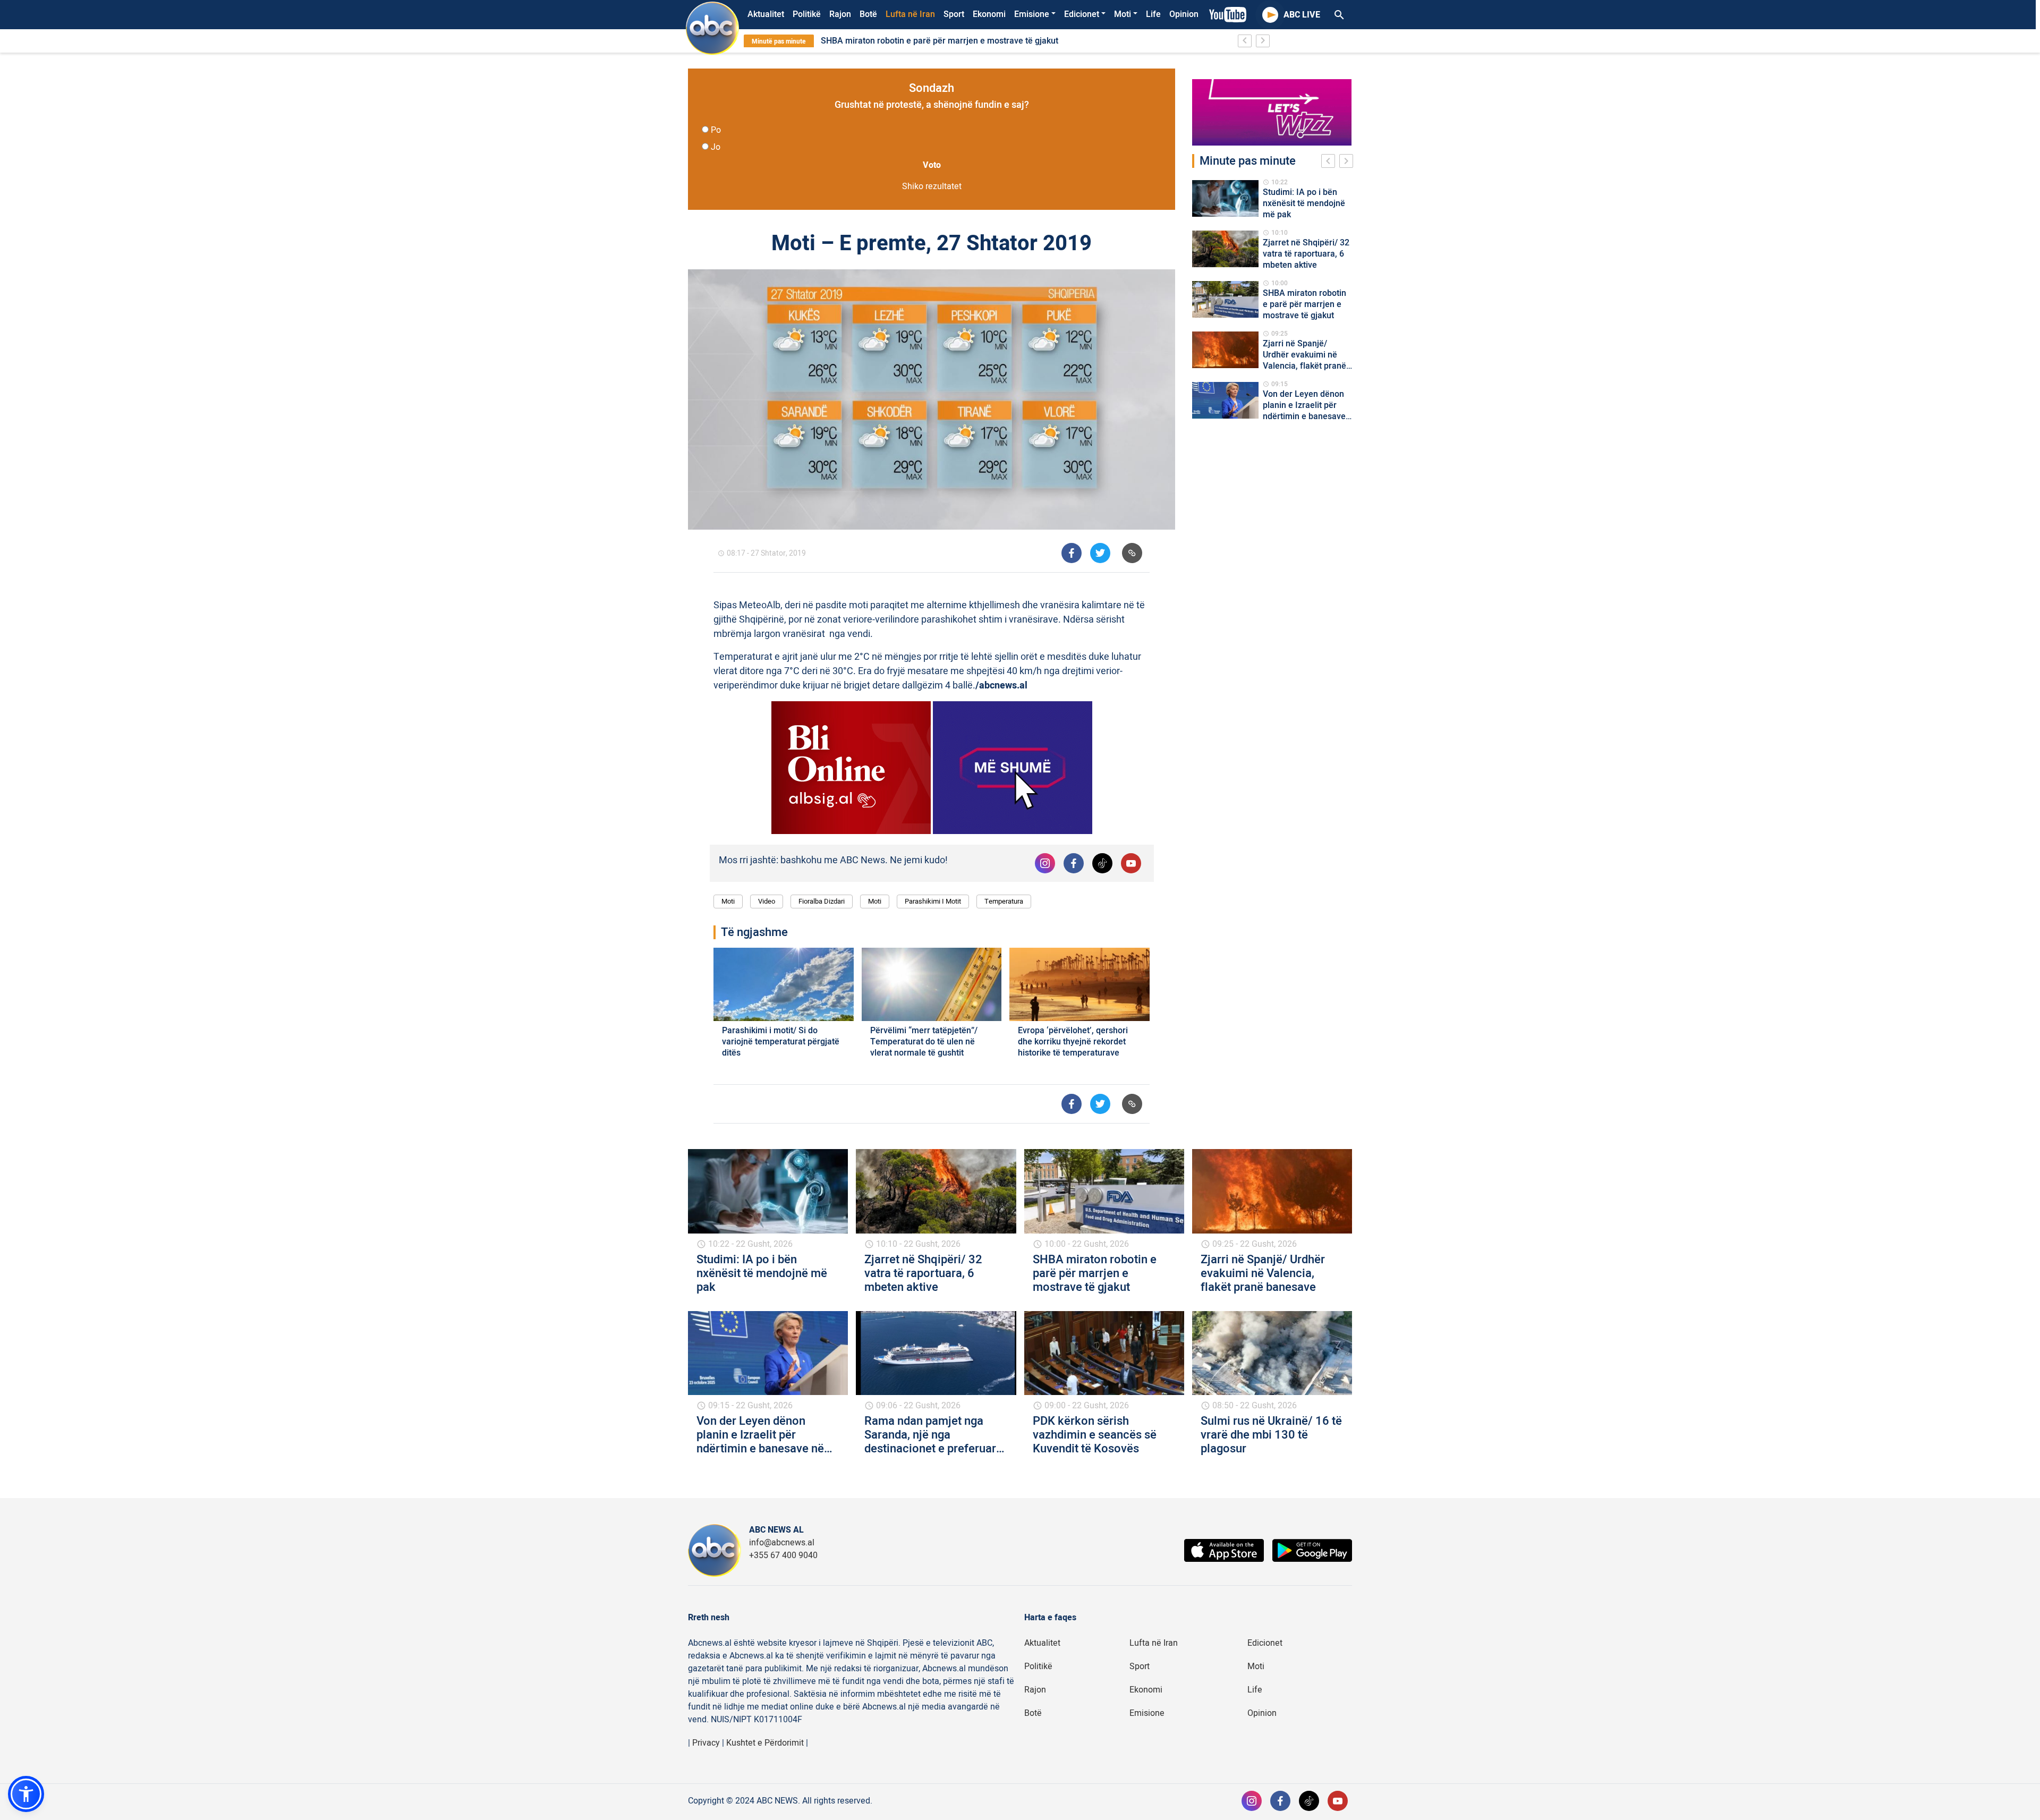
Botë (868, 14)
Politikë (807, 14)
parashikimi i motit (933, 901)
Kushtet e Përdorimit (765, 1743)
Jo (716, 147)
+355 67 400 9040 (783, 1555)
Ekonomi (989, 14)
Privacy (706, 1743)
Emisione (1032, 14)
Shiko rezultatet (932, 186)
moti (875, 901)
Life (1153, 14)
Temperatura (1004, 901)
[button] (26, 1794)
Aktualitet (766, 14)
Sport (954, 14)
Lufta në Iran (910, 14)
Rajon (840, 14)
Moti (1123, 14)
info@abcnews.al (782, 1543)
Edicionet (1082, 14)
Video (767, 901)
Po (716, 130)
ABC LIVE (1302, 15)
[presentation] (1330, 163)
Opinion (1184, 14)
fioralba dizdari (822, 901)
